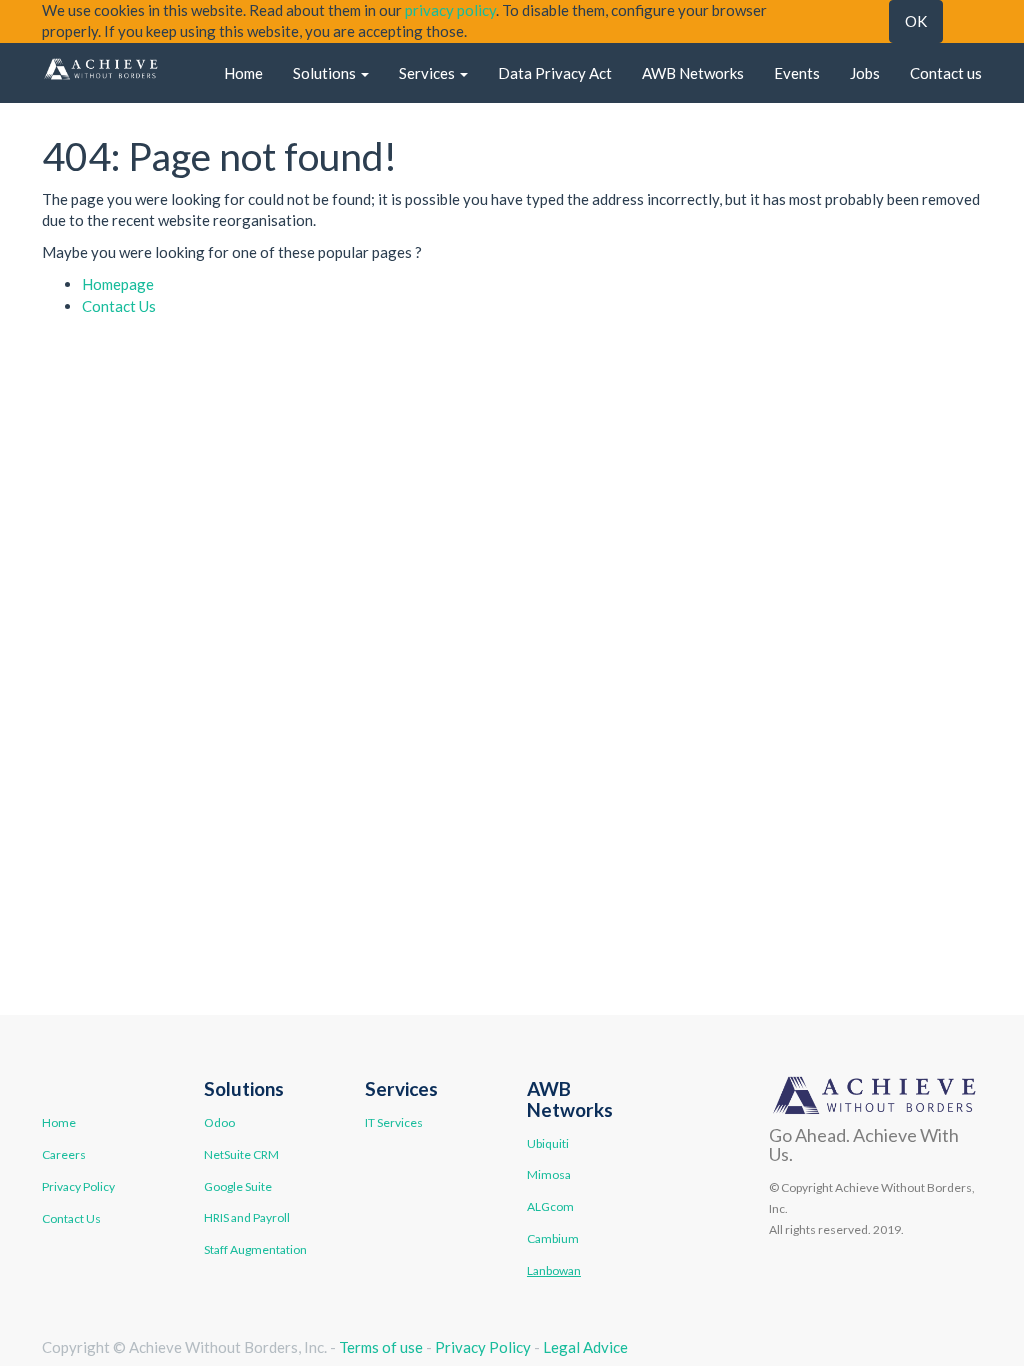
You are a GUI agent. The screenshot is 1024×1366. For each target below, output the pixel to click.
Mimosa (549, 1174)
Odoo (219, 1122)
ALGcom (550, 1206)
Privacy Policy (78, 1186)
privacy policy (450, 10)
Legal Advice (585, 1347)
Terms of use (381, 1347)
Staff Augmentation (255, 1249)
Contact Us (119, 306)
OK (916, 21)
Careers (64, 1154)
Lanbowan (554, 1270)
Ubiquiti (548, 1143)
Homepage (118, 284)
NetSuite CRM (241, 1154)
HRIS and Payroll (247, 1217)
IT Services (394, 1122)
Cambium (553, 1238)
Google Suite (238, 1186)
